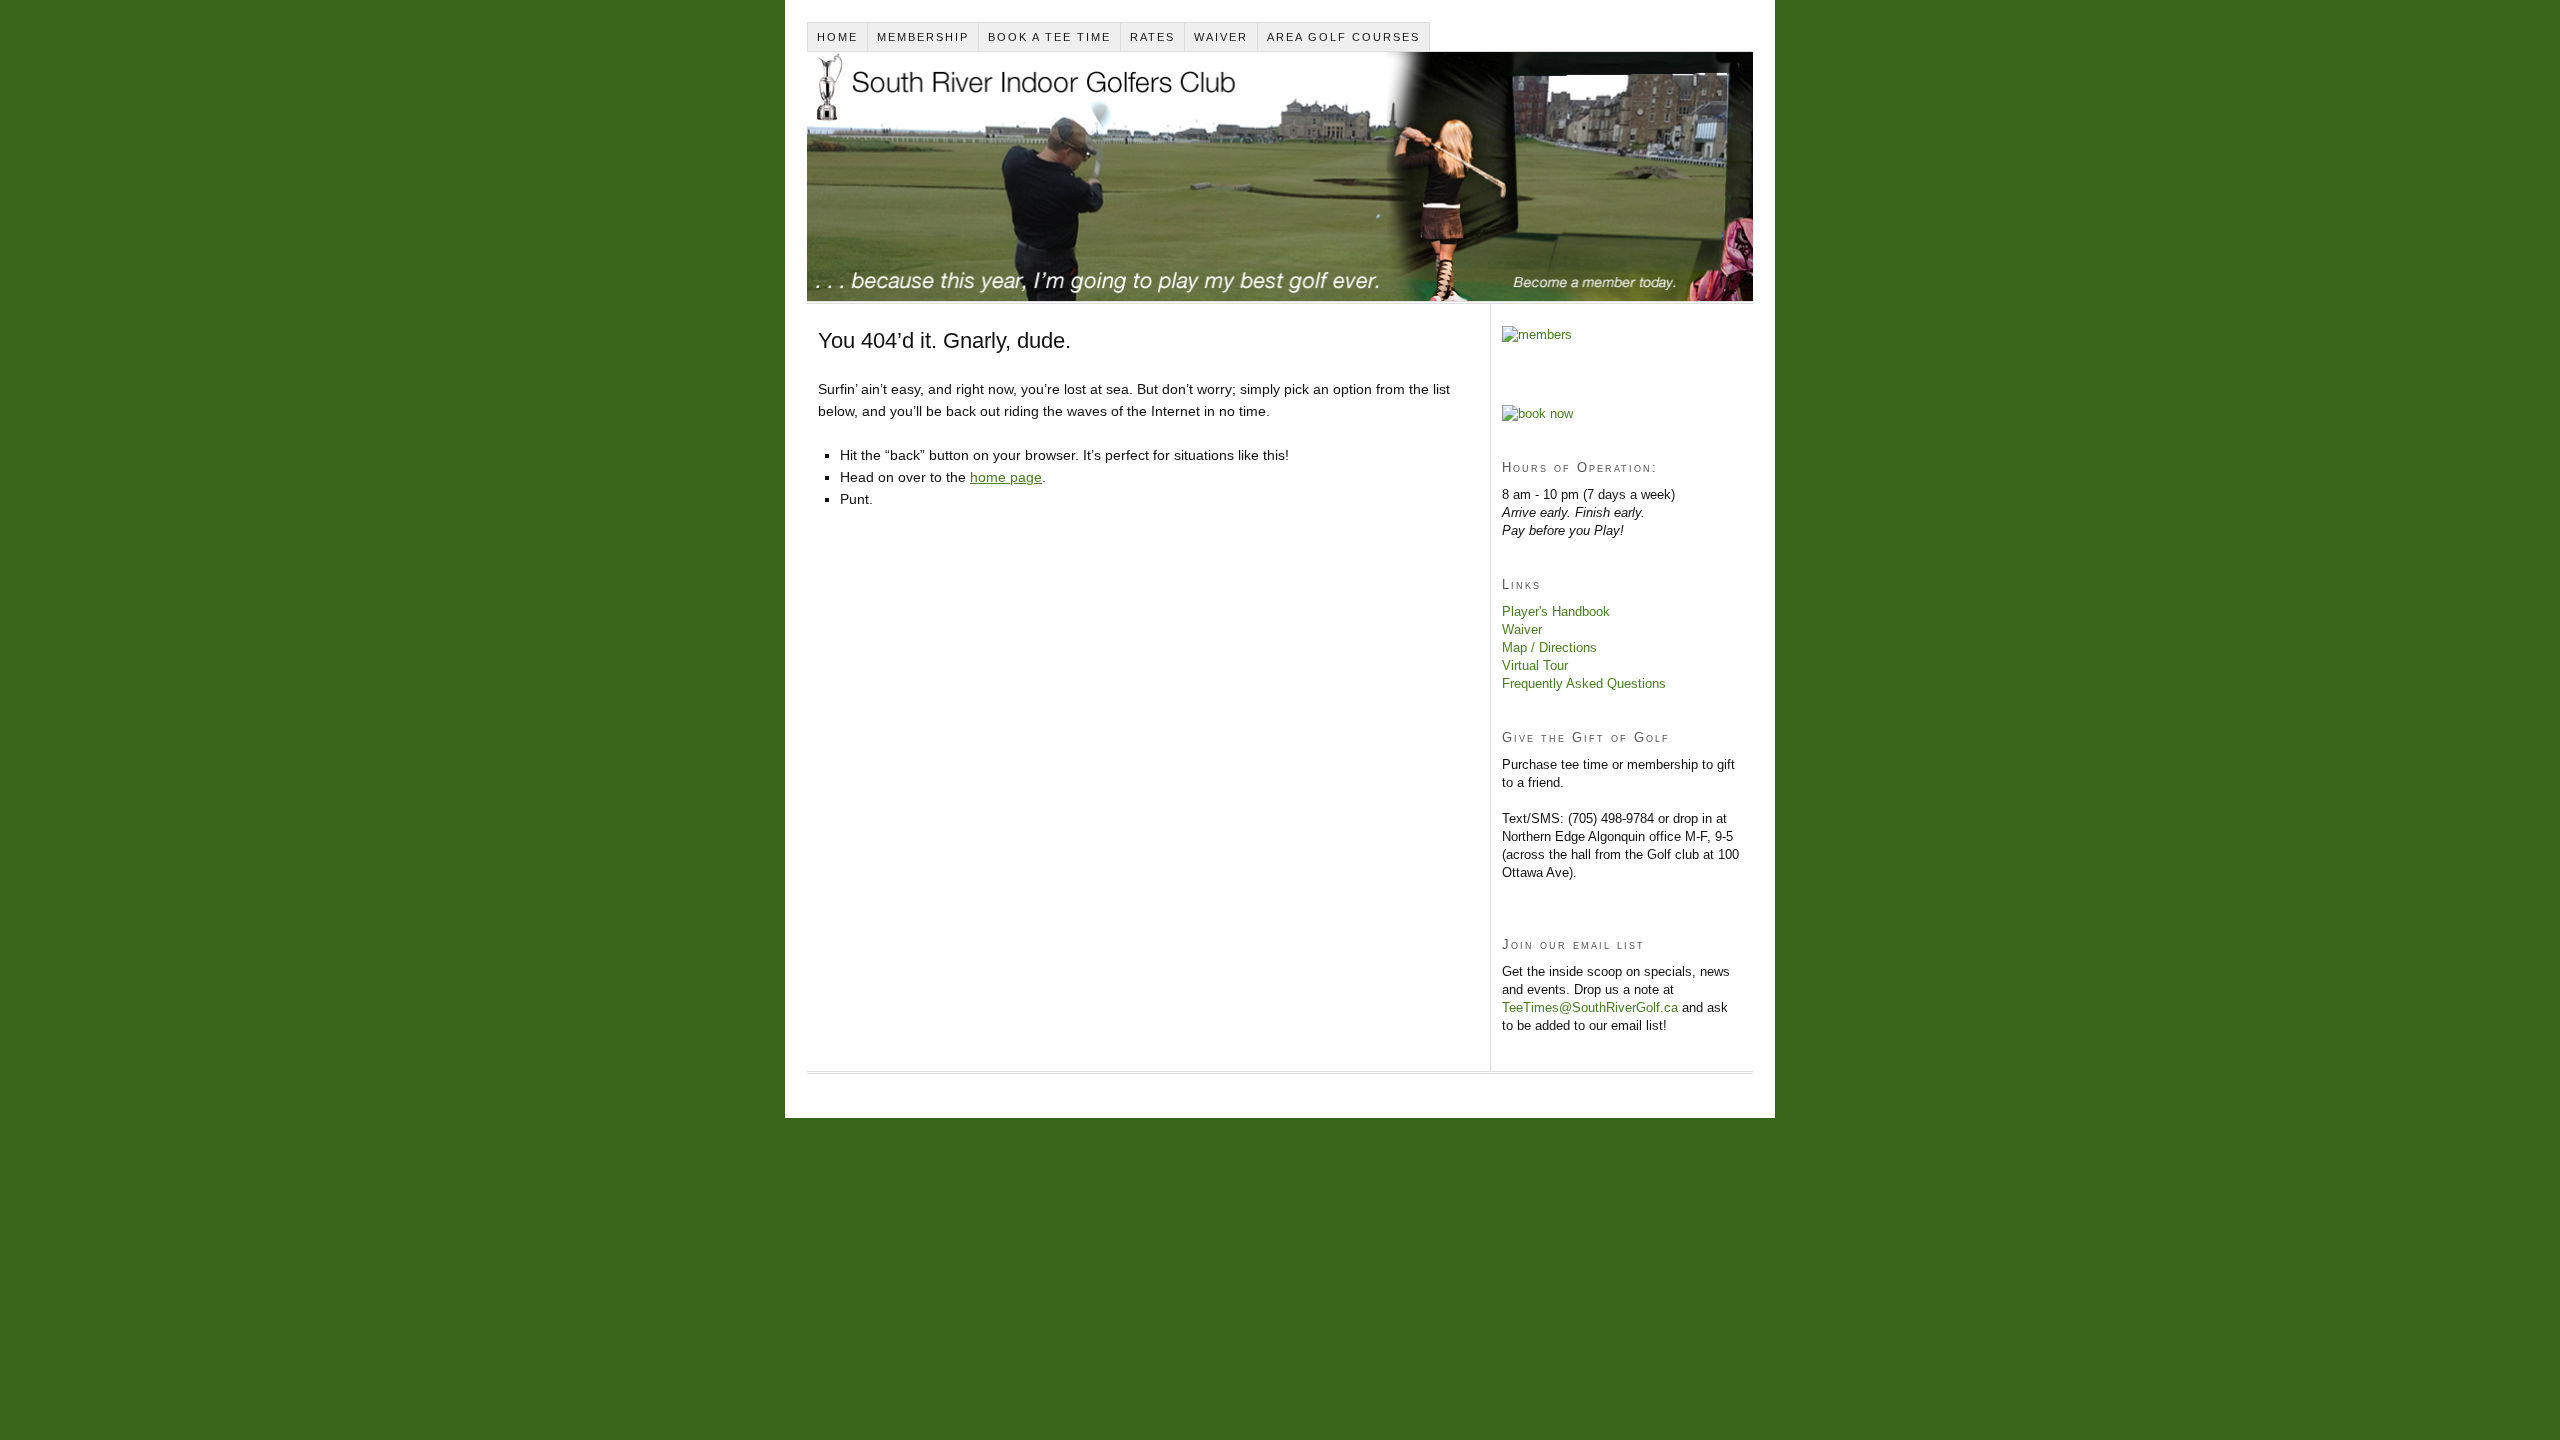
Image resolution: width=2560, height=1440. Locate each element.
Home (837, 37)
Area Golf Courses (1343, 37)
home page (1006, 477)
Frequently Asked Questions (1584, 683)
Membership (923, 37)
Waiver (1221, 37)
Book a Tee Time (1049, 37)
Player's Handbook (1556, 611)
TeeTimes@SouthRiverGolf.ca (1590, 1007)
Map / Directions (1549, 647)
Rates (1152, 37)
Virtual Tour (1535, 665)
